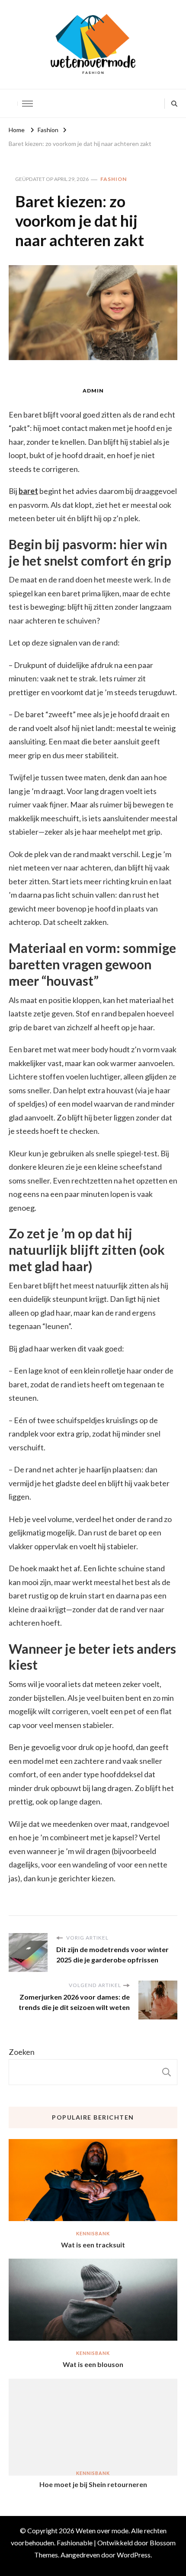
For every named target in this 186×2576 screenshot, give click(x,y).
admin (93, 391)
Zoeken (22, 2052)
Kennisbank (93, 2233)
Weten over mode (102, 2530)
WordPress (134, 2555)
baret (28, 491)
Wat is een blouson (93, 2364)
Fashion (114, 179)
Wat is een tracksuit (93, 2245)
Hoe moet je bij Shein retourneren (93, 2484)
